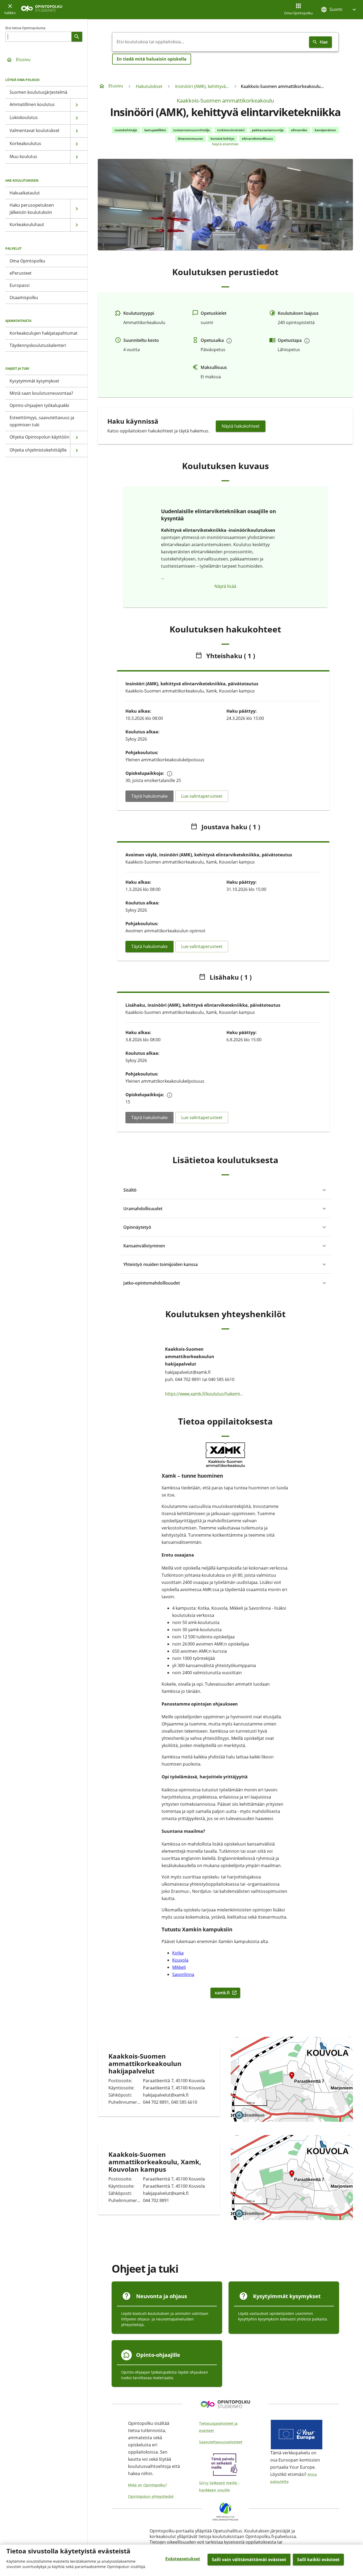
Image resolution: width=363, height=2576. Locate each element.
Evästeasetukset (183, 2559)
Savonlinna (183, 1974)
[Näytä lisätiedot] (229, 341)
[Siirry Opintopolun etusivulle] (42, 10)
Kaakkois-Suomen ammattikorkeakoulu (225, 101)
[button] (339, 9)
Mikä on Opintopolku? (147, 2485)
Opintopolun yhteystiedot (151, 2496)
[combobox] (210, 42)
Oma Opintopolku (298, 13)
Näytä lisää (225, 586)
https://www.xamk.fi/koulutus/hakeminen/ (205, 1393)
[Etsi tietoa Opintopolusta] (77, 37)
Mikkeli (179, 1967)
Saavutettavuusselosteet (221, 2442)
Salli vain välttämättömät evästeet (249, 2560)
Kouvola (180, 1960)
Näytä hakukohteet (241, 426)
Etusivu (23, 59)
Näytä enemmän (225, 144)
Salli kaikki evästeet (318, 2560)
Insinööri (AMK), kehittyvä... (202, 86)
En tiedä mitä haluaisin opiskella (152, 59)
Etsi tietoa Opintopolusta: (26, 28)
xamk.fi (227, 1993)
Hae (324, 42)
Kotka (178, 1953)
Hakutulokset (149, 86)
